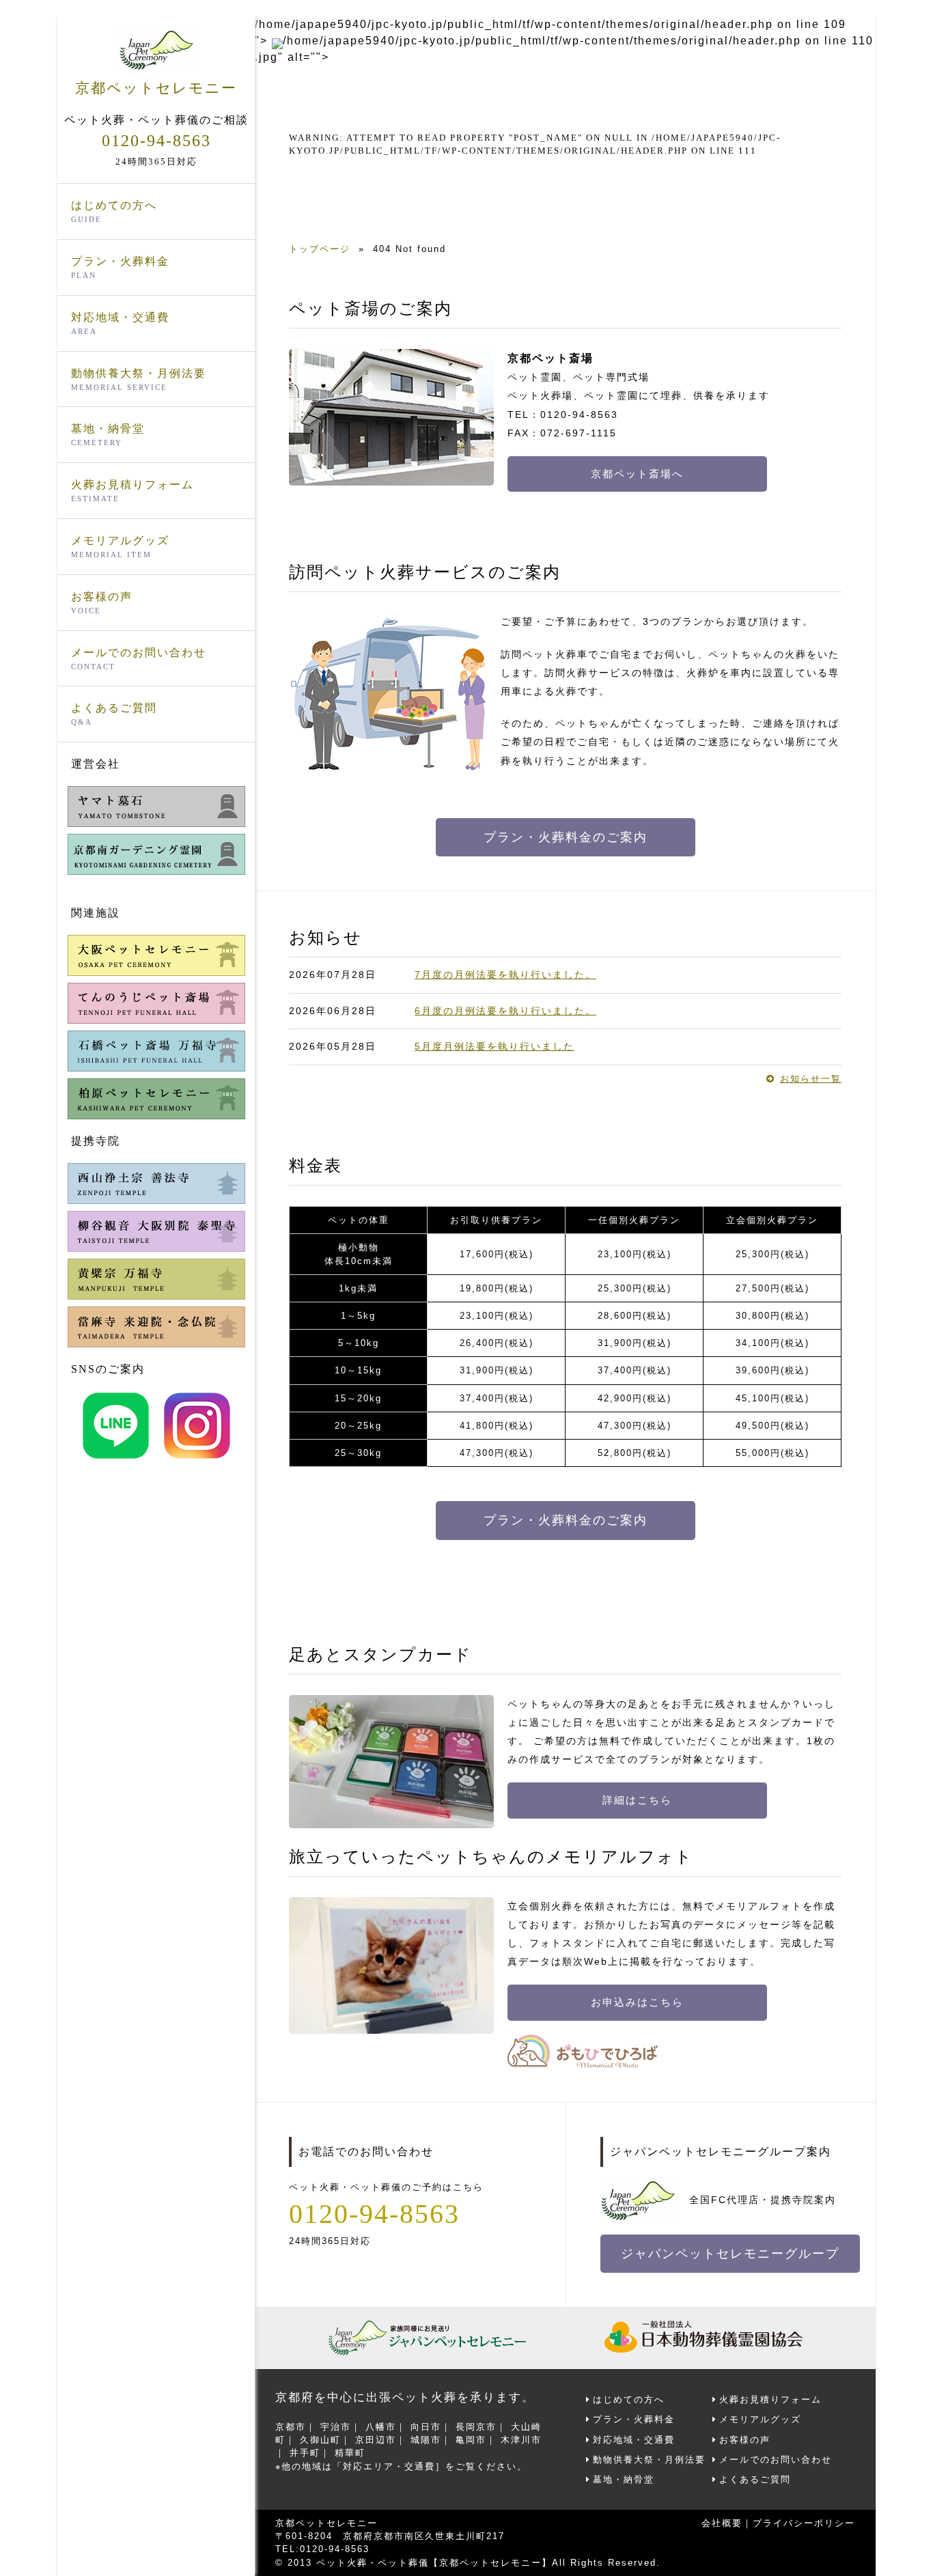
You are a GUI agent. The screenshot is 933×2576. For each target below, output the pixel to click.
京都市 (291, 2427)
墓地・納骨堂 (108, 435)
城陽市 (426, 2440)
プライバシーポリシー (804, 2523)
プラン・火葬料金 (120, 267)
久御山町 (320, 2440)
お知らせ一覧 (811, 1079)
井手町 (305, 2453)
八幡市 (381, 2427)
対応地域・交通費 (120, 323)
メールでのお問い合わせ (139, 659)
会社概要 (722, 2523)
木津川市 (521, 2440)
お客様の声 (102, 603)
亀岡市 (471, 2440)
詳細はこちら (637, 1800)
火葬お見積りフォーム (133, 491)
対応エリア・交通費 (389, 2466)
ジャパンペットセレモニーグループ (730, 2254)
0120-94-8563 (156, 141)
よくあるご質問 (114, 714)
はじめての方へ (114, 211)
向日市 (426, 2427)
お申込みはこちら (637, 2002)
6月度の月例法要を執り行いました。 (505, 1011)
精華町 (350, 2453)
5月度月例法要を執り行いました (495, 1046)
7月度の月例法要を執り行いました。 (505, 975)
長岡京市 (476, 2427)
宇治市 (336, 2427)
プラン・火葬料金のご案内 (566, 837)
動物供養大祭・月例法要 (139, 379)
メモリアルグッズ (120, 547)
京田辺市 (376, 2440)
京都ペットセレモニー (156, 88)
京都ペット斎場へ (637, 474)
